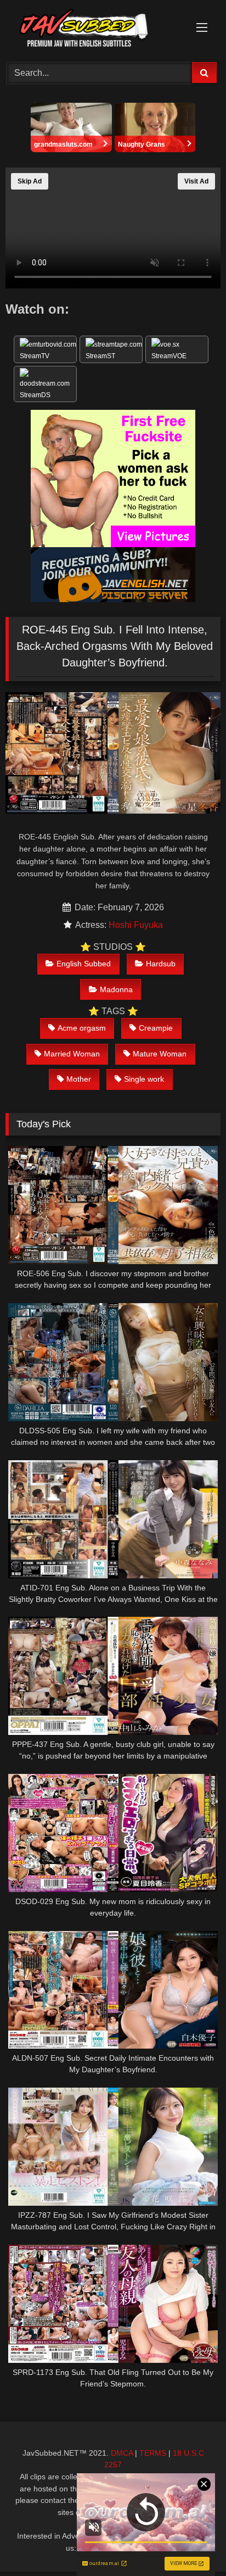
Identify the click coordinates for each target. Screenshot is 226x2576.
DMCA (122, 2453)
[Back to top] (192, 2543)
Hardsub (161, 964)
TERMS (153, 2453)
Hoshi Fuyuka (136, 925)
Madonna (116, 989)
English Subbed (84, 964)
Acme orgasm (82, 1028)
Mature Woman (160, 1054)
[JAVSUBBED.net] (93, 29)
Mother (79, 1079)
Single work (144, 1079)
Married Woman (72, 1054)
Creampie (156, 1028)
